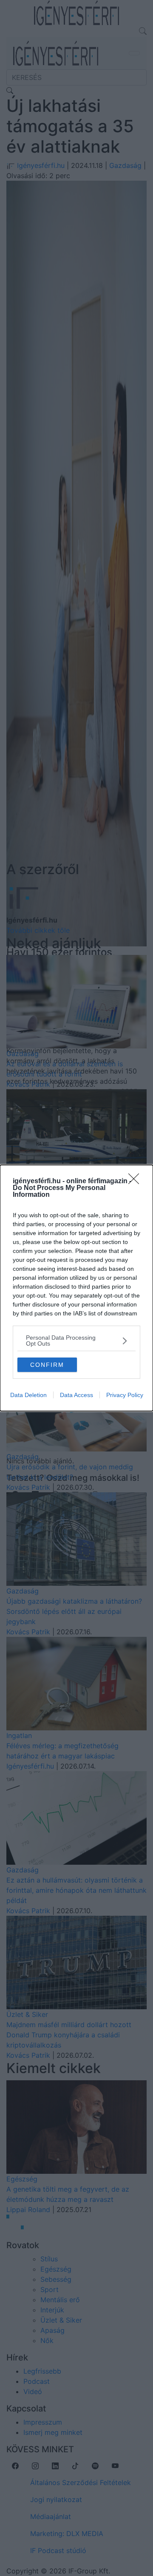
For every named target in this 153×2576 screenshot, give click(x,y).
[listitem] (76, 1341)
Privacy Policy (125, 1395)
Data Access (76, 1395)
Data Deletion (28, 1395)
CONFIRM (47, 1365)
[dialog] (76, 1288)
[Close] (136, 1181)
